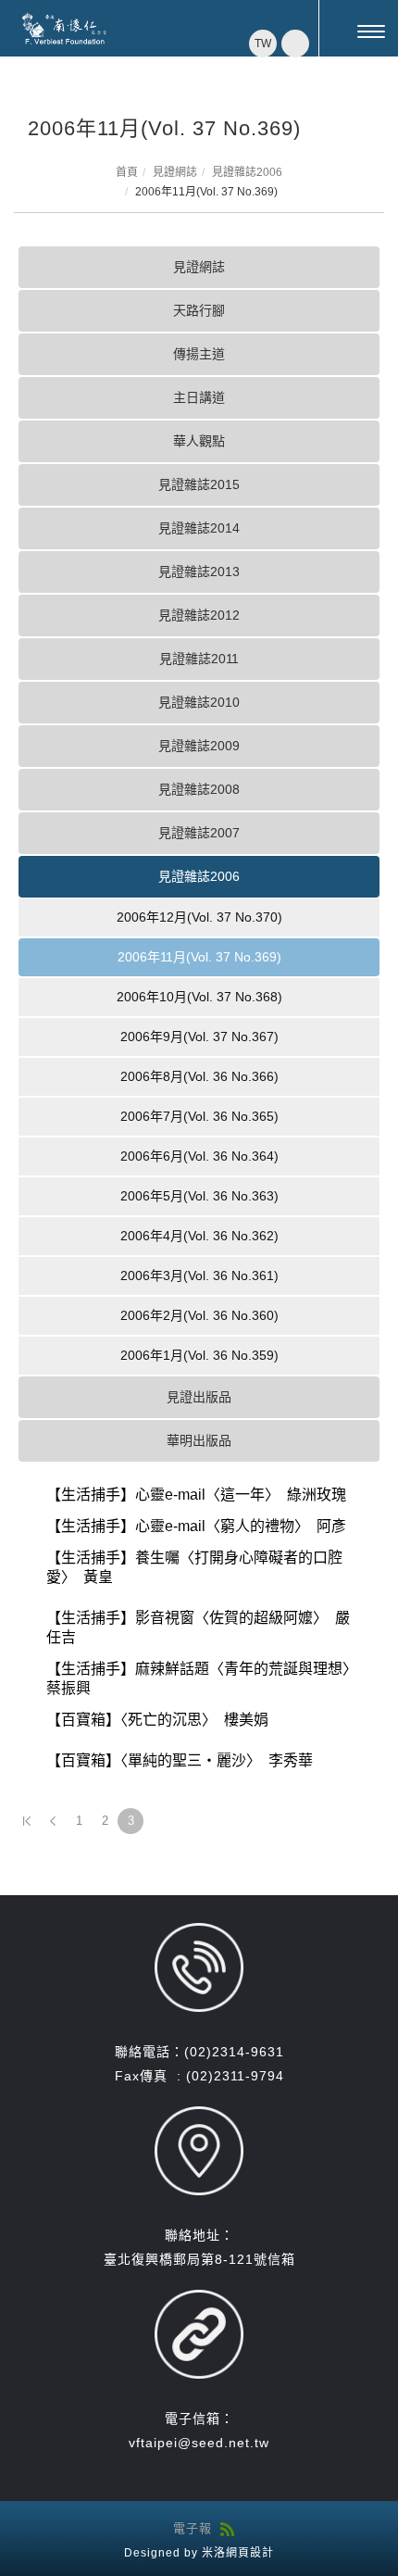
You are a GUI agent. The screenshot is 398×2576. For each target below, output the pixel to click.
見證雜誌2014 (199, 528)
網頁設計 (250, 2553)
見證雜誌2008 (199, 789)
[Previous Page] (53, 1821)
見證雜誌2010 (199, 702)
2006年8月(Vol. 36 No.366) (199, 1076)
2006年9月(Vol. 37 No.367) (199, 1037)
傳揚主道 (199, 354)
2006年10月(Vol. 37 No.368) (199, 997)
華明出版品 (199, 1440)
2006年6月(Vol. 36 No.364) (199, 1156)
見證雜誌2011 (199, 659)
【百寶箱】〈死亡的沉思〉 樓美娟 (157, 1720)
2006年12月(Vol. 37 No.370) (199, 917)
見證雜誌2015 (199, 484)
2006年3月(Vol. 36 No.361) (199, 1275)
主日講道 (199, 397)
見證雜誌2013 (199, 572)
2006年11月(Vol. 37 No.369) (199, 957)
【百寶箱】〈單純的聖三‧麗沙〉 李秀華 (180, 1760)
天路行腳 (199, 310)
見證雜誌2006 (247, 172)
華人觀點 (199, 441)
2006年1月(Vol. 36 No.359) (199, 1355)
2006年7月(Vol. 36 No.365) (199, 1116)
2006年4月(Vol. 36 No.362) (199, 1236)
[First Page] (27, 1821)
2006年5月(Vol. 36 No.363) (199, 1196)
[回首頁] (65, 29)
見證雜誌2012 (199, 615)
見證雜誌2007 (199, 833)
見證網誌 (175, 172)
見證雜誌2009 (199, 746)
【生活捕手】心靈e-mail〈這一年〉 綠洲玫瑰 (196, 1495)
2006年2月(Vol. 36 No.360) (199, 1315)
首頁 (127, 172)
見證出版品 (199, 1397)
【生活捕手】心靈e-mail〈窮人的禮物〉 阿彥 (196, 1526)
